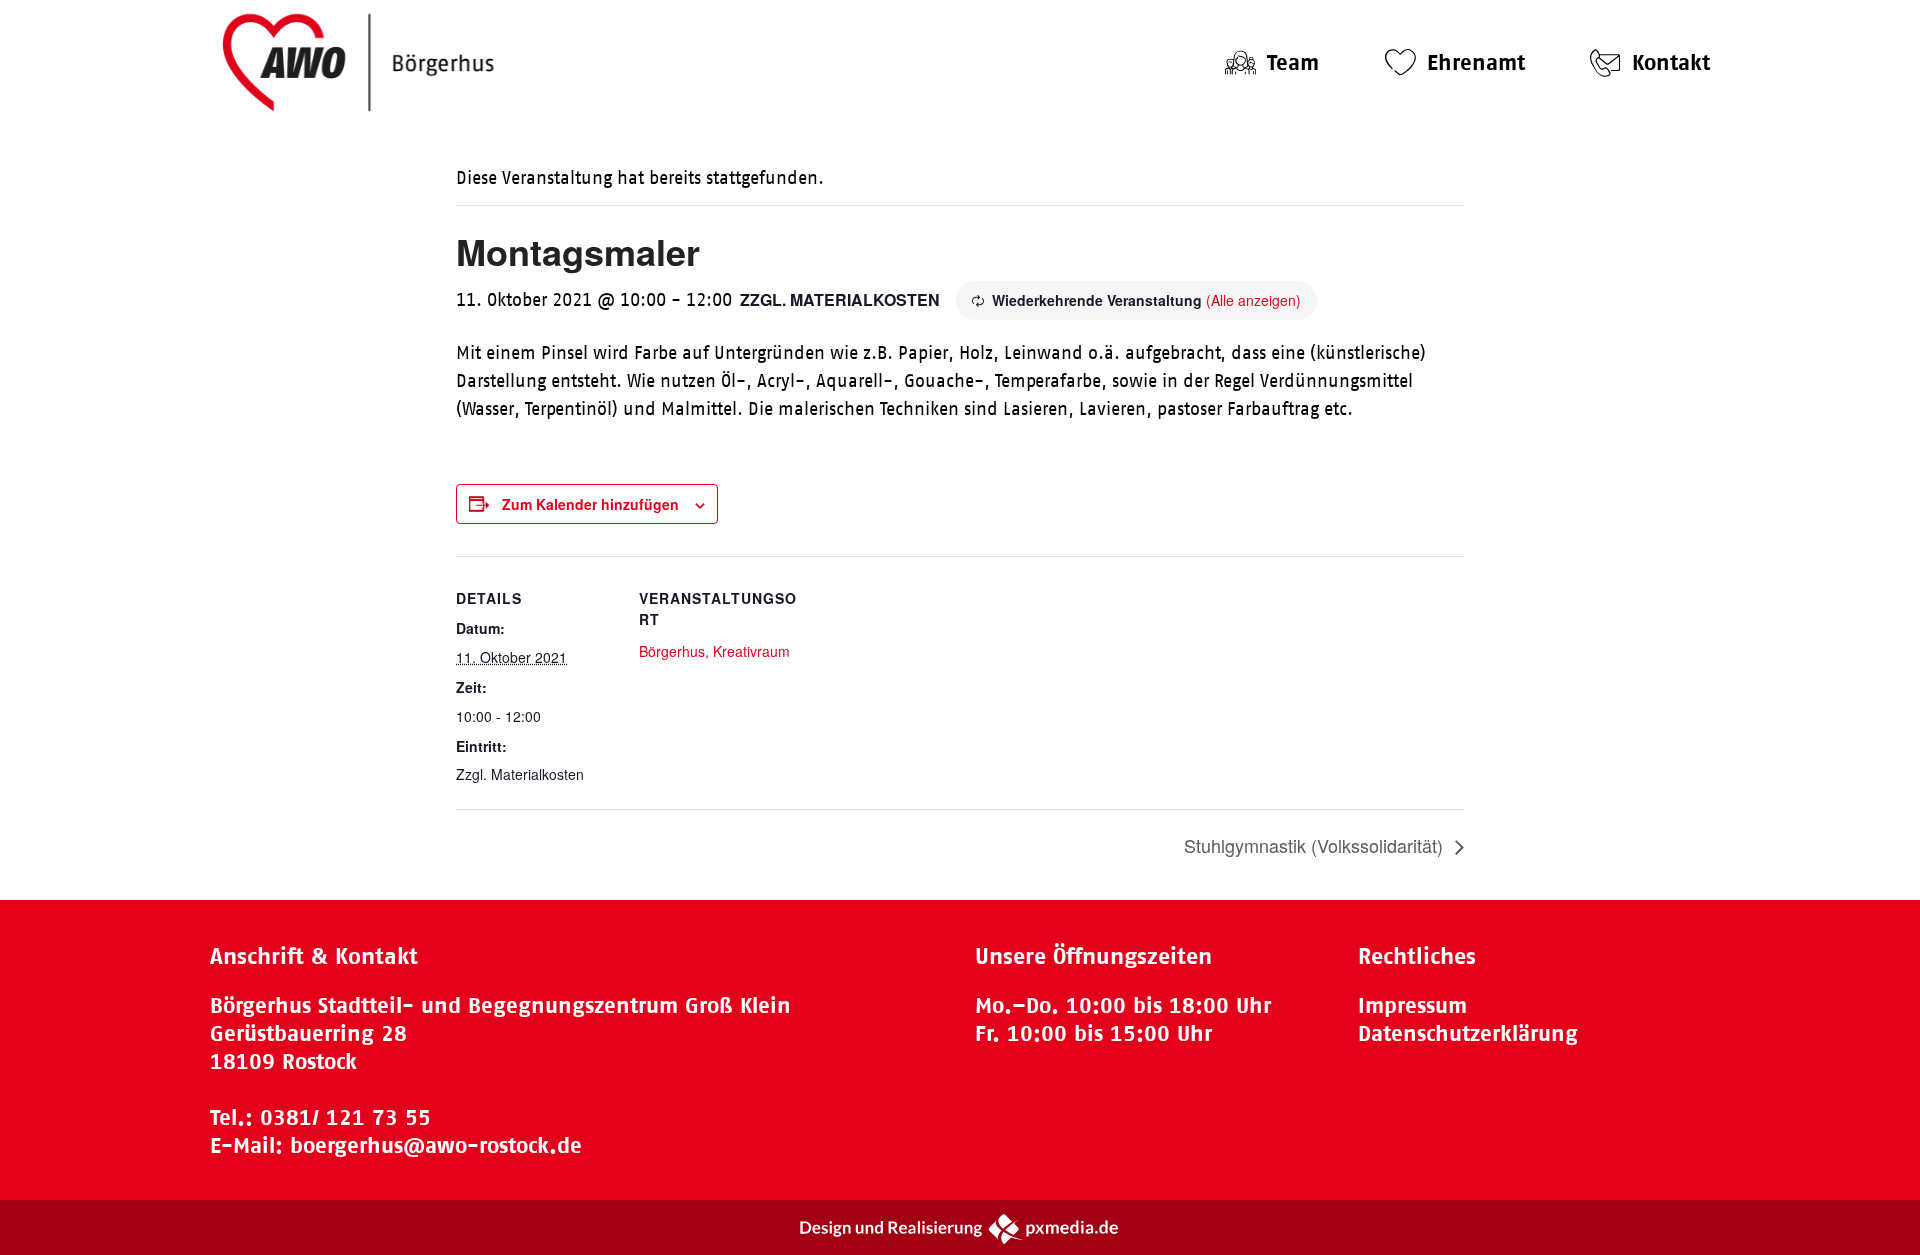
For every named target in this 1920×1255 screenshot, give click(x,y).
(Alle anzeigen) (1253, 300)
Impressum (1412, 1005)
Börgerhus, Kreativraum (714, 651)
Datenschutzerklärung (1468, 1033)
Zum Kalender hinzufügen (590, 504)
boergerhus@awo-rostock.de (436, 1145)
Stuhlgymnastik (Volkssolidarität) (1316, 845)
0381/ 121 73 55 (345, 1117)
